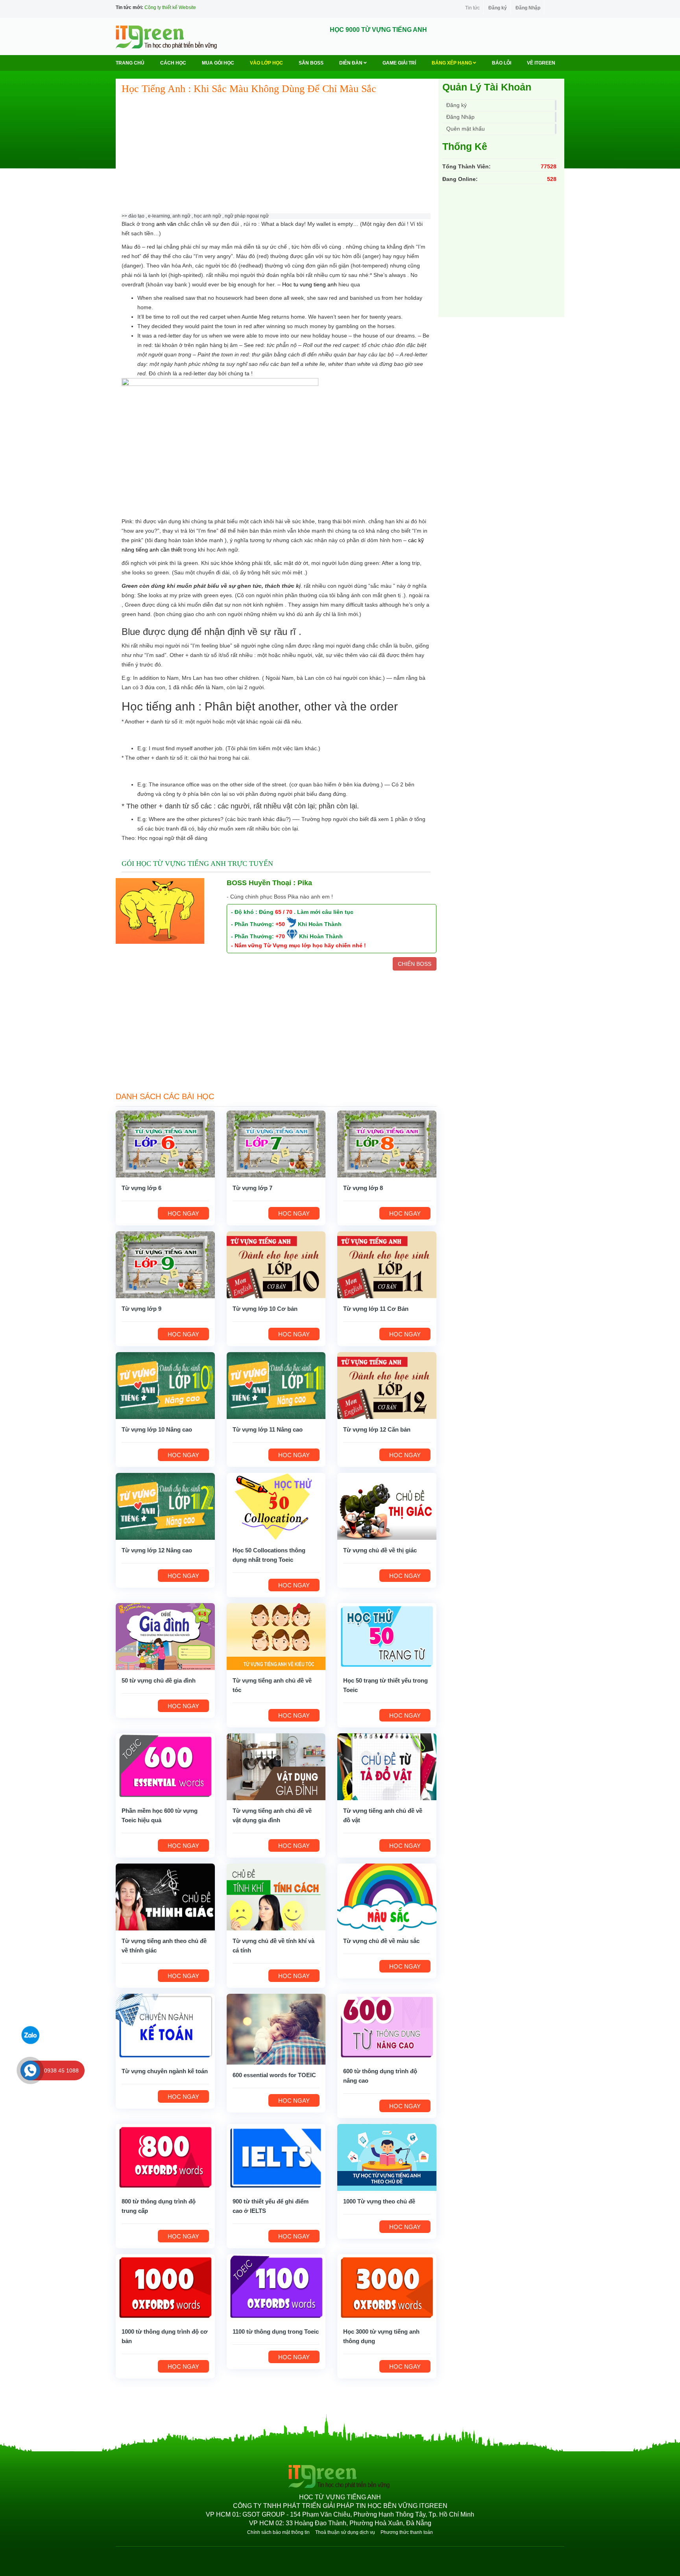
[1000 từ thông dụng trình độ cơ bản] (165, 2287)
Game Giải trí (399, 63)
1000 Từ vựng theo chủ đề (379, 2201)
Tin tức (472, 8)
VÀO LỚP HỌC (266, 63)
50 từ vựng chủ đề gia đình (159, 1680)
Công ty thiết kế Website (170, 7)
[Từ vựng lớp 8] (387, 1144)
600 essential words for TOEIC (274, 2075)
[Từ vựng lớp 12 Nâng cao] (165, 1506)
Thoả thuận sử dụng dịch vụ (345, 2532)
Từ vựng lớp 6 (141, 1188)
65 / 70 (284, 912)
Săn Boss (311, 63)
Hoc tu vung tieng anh (310, 284)
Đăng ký (498, 8)
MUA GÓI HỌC (218, 63)
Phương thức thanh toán (407, 2532)
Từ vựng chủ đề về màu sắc (381, 1941)
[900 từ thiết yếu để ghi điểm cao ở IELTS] (276, 2157)
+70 (280, 936)
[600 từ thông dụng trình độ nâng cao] (387, 2027)
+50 (280, 924)
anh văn (166, 224)
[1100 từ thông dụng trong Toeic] (276, 2287)
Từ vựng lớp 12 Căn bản (377, 1429)
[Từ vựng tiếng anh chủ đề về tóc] (276, 1636)
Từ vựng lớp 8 (363, 1188)
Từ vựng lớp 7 (252, 1188)
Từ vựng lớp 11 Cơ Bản (376, 1309)
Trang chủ (130, 63)
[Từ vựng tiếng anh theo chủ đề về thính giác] (165, 1897)
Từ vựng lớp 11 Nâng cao (268, 1429)
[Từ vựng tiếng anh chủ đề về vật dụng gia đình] (276, 1766)
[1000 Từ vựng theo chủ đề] (387, 2157)
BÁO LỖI (502, 63)
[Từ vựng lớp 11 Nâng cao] (276, 1385)
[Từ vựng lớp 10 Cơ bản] (276, 1264)
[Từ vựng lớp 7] (276, 1144)
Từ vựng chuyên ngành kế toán (165, 2071)
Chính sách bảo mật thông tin (278, 2532)
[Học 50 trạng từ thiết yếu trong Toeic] (387, 1636)
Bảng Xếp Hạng (452, 63)
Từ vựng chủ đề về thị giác (380, 1550)
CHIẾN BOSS (415, 964)
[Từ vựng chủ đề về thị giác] (387, 1506)
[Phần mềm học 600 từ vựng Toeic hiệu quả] (165, 1766)
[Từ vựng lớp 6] (165, 1144)
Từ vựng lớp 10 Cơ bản (265, 1309)
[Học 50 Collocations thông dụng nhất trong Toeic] (276, 1506)
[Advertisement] (276, 158)
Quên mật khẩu (466, 129)
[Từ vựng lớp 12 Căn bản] (387, 1385)
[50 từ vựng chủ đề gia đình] (165, 1636)
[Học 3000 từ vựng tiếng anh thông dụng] (387, 2287)
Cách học (173, 63)
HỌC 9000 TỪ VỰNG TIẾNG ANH (378, 30)
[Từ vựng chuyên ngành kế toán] (165, 2027)
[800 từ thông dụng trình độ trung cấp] (165, 2157)
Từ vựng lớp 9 (141, 1309)
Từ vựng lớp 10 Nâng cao (157, 1429)
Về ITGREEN (541, 63)
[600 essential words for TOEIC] (276, 2028)
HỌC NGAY (183, 1213)
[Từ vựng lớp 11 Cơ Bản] (387, 1264)
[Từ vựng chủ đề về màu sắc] (387, 1897)
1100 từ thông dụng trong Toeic (276, 2332)
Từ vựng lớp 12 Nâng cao (157, 1550)
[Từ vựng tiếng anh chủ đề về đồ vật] (387, 1766)
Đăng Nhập (528, 8)
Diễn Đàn (351, 63)
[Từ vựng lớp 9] (165, 1264)
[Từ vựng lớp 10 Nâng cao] (165, 1385)
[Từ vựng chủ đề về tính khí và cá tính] (276, 1897)
